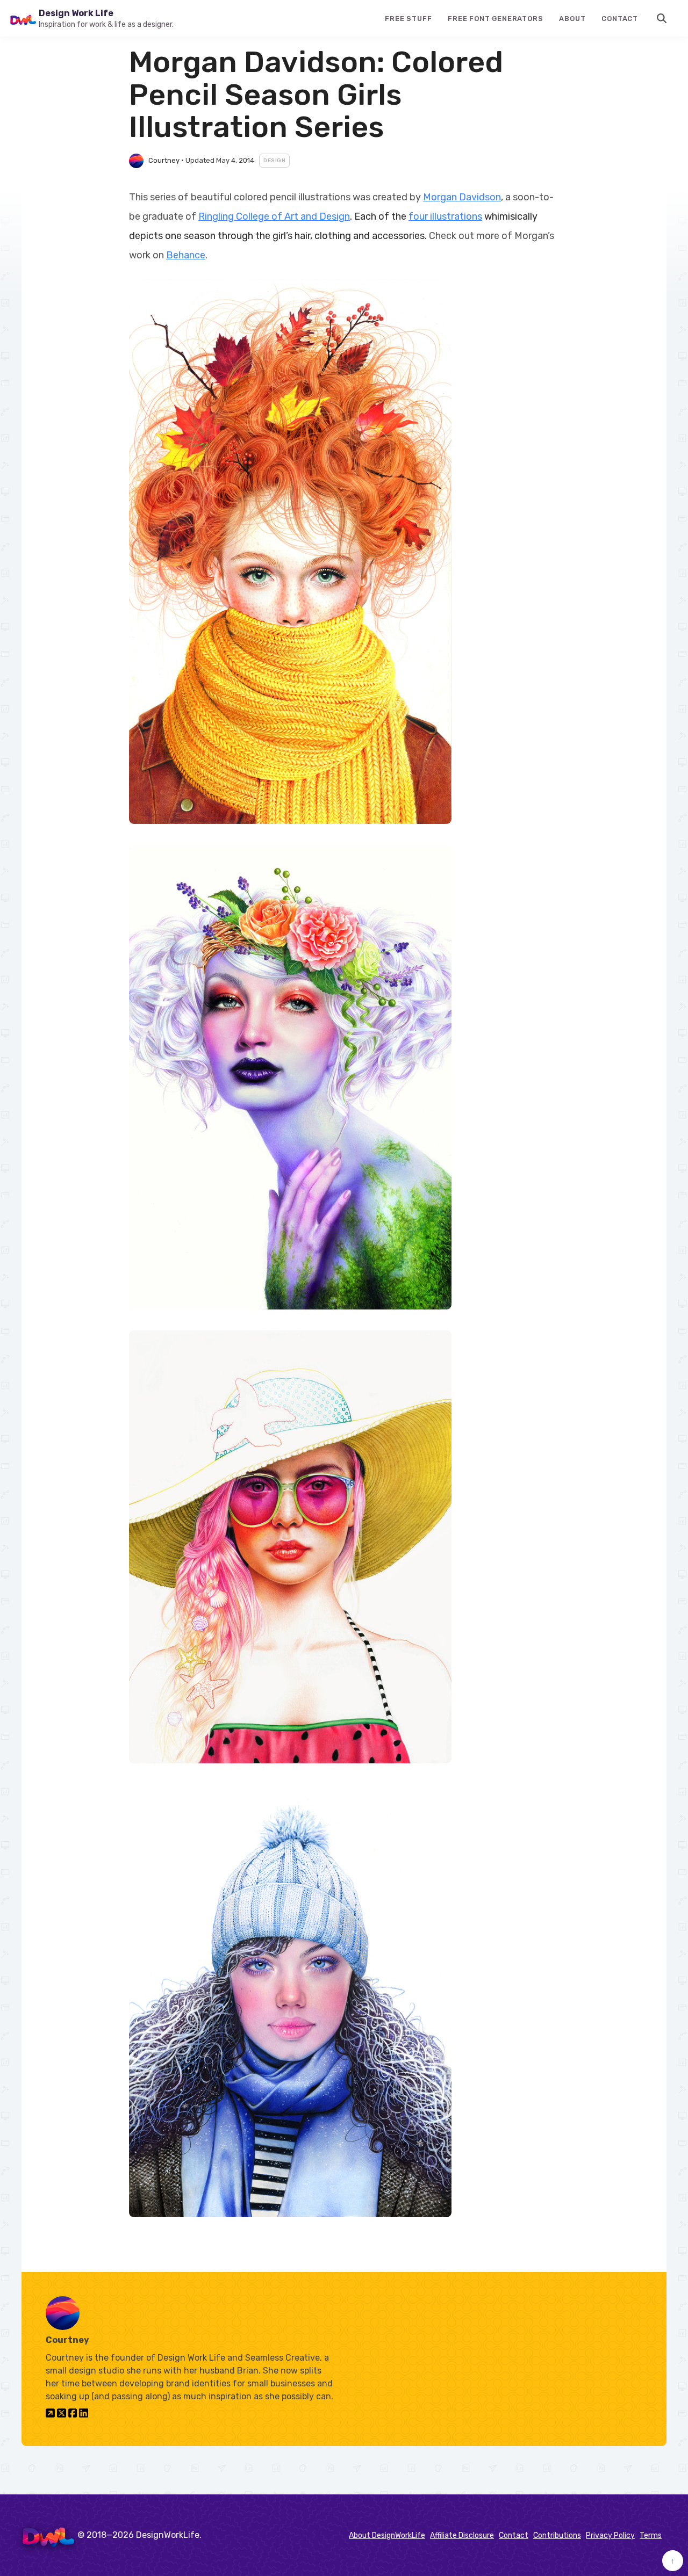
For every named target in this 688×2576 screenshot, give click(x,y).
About (572, 19)
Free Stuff (408, 19)
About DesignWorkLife (387, 2535)
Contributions (557, 2535)
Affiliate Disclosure (462, 2535)
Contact (620, 19)
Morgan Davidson (462, 197)
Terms (651, 2535)
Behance (186, 255)
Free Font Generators (495, 19)
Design (274, 161)
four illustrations (445, 216)
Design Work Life (76, 13)
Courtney (164, 160)
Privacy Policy (610, 2535)
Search (662, 18)
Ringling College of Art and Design (274, 216)
